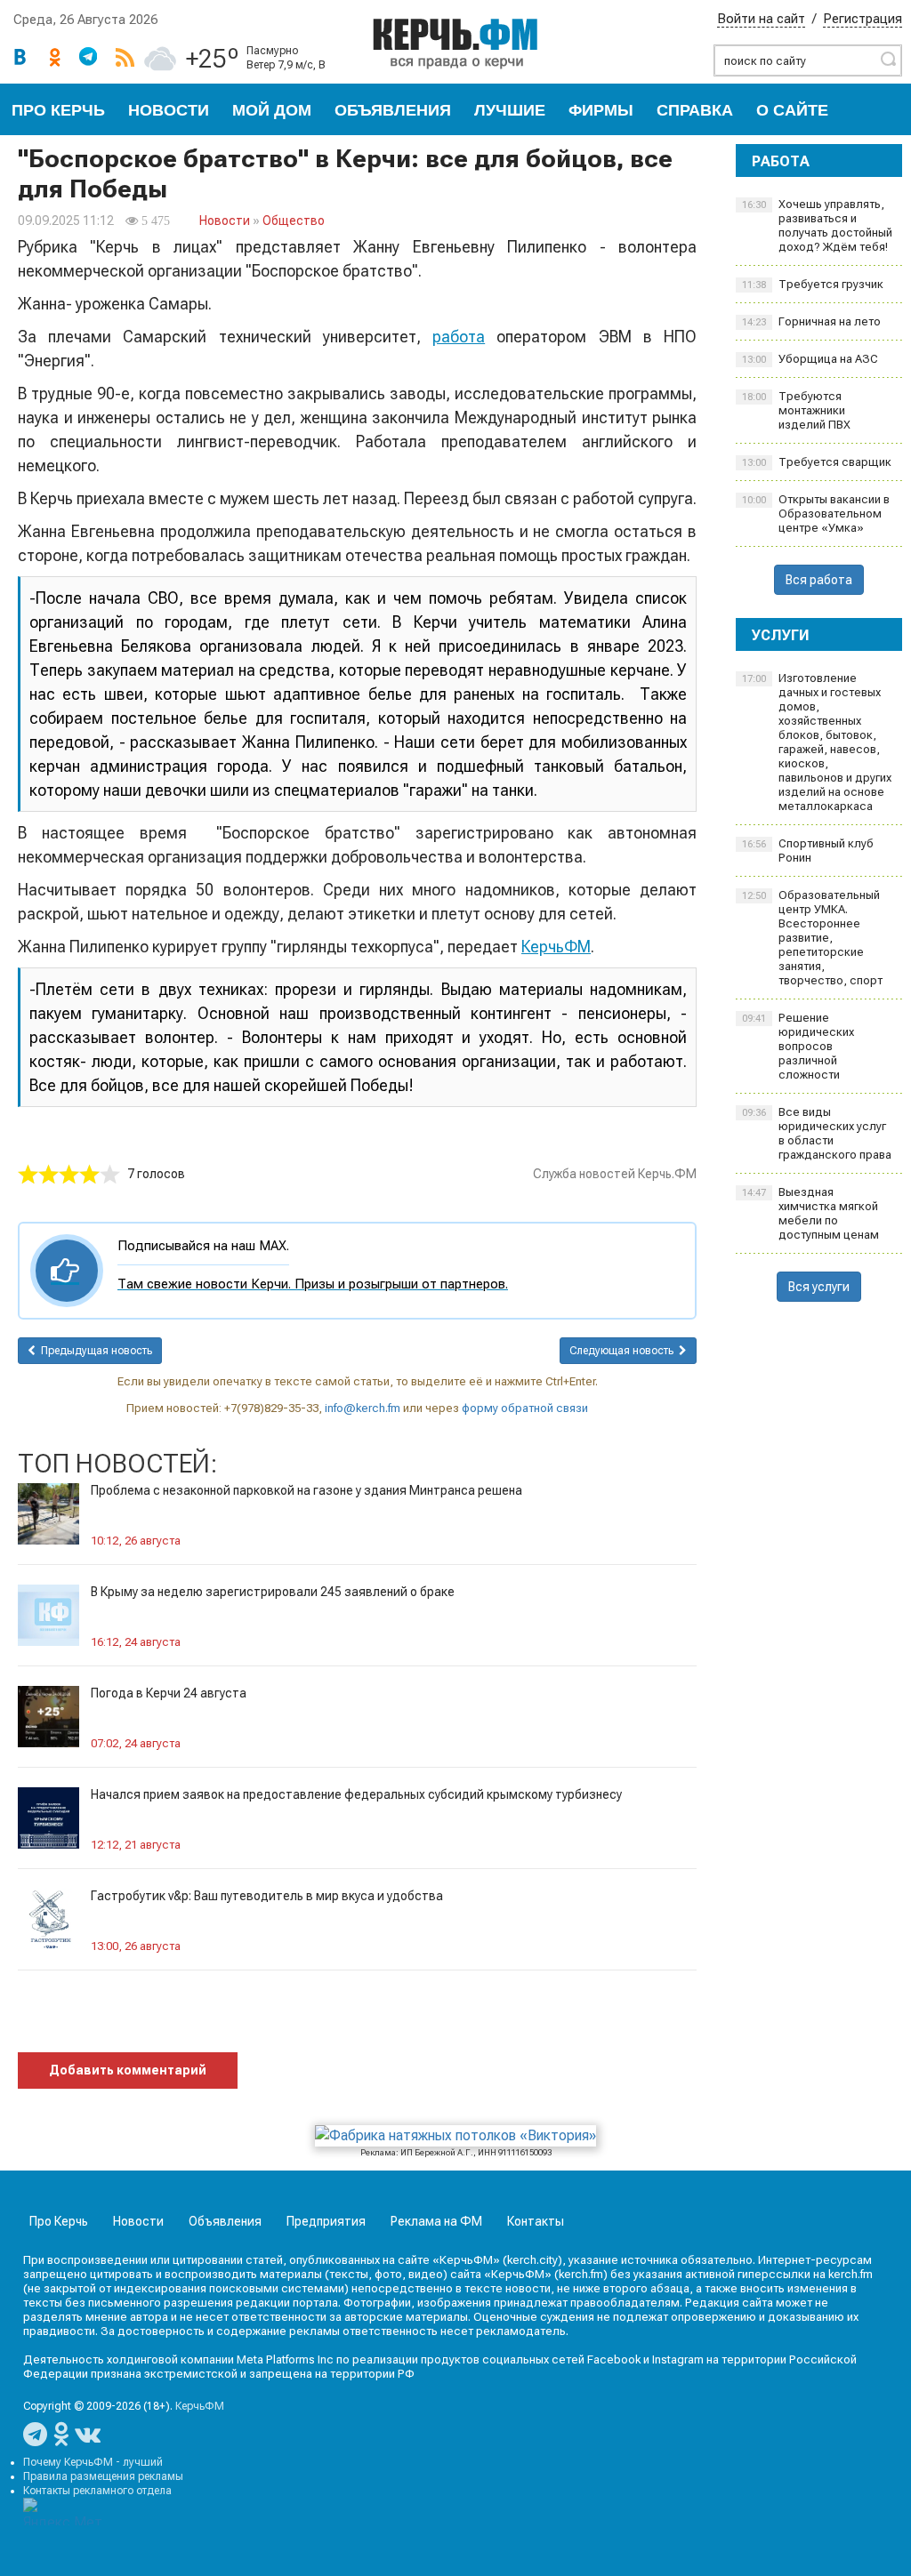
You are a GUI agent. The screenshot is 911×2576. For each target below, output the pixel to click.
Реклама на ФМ (436, 2221)
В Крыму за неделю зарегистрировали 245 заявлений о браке (273, 1592)
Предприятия (326, 2221)
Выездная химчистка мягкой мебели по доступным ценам (810, 1213)
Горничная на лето (811, 321)
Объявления (393, 110)
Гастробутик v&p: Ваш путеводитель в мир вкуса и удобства (267, 1896)
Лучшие (510, 110)
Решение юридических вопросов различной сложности (798, 1046)
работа (459, 337)
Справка (695, 110)
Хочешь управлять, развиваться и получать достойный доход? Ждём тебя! (817, 225)
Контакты (536, 2221)
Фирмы (601, 110)
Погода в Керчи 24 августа (169, 1693)
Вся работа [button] (819, 580)
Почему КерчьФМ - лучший (93, 2462)
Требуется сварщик (817, 462)
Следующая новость (624, 1351)
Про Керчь (58, 110)
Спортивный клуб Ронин (808, 851)
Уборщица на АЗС (810, 359)
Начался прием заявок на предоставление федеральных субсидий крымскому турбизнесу (356, 1794)
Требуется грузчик (813, 284)
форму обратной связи (525, 1408)
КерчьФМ (556, 947)
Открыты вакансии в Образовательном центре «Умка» (816, 514)
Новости (169, 110)
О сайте (792, 110)
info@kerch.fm (363, 1408)
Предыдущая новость (94, 1351)
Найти (888, 59)
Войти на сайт (761, 19)
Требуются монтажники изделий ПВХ (796, 410)
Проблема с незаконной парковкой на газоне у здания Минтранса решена (306, 1490)
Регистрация (863, 19)
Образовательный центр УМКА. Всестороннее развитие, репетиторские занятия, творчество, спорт (812, 938)
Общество (294, 221)
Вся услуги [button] (819, 1287)
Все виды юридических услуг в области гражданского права (817, 1133)
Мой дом (272, 110)
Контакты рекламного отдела (97, 2491)
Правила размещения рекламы (103, 2476)
